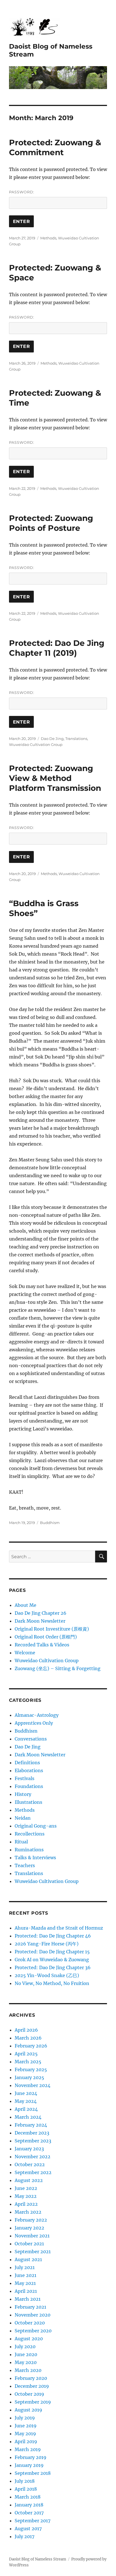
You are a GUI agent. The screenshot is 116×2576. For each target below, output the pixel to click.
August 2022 (29, 2180)
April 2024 (26, 2109)
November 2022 (33, 2157)
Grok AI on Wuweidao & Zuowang (52, 1960)
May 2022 (26, 2196)
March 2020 (28, 2370)
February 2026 (31, 2046)
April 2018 (26, 2489)
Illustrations (28, 1802)
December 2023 (32, 2133)
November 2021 (32, 2236)
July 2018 (25, 2481)
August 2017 (28, 2529)
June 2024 (26, 2093)
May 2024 (26, 2101)
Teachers (25, 1865)
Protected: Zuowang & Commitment (55, 147)
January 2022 (29, 2228)
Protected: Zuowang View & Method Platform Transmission (55, 778)
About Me (25, 1605)
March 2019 (28, 2449)
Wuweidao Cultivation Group (36, 744)
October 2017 (29, 2513)
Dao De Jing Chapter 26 (41, 1613)
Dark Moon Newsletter (40, 1621)
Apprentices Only (34, 1723)
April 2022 (26, 2204)
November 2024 (33, 2085)
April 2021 (26, 2291)
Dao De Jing (52, 739)
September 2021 (33, 2252)
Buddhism (50, 1523)
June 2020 (26, 2354)
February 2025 (31, 2070)
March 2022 (28, 2212)
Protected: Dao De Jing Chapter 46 (53, 1936)
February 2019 (31, 2457)
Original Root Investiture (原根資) (52, 1629)
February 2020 (31, 2378)
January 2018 (29, 2505)
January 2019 (29, 2465)
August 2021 (28, 2259)
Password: (22, 192)
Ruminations (29, 1850)
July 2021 (25, 2267)
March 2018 (28, 2497)
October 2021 (29, 2244)
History (23, 1794)
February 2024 (31, 2125)
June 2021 (25, 2275)
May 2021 (25, 2283)
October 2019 (29, 2394)
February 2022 (31, 2220)
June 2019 (26, 2426)
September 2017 (33, 2521)
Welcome (25, 1653)
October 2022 (30, 2164)
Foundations (29, 1786)
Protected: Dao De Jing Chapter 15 (52, 1952)
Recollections (30, 1834)
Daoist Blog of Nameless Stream (38, 2559)
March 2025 (28, 2062)
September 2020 (33, 2331)
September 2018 (33, 2473)
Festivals (24, 1778)
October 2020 (30, 2323)
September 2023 (33, 2141)
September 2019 (33, 2402)
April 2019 (26, 2441)
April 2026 (26, 2030)
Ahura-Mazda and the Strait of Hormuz (59, 1928)
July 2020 (25, 2346)
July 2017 (24, 2536)
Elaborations (29, 1770)
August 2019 (28, 2410)
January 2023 (29, 2149)
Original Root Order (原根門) (46, 1637)
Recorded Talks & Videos (42, 1645)
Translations (76, 739)
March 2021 (28, 2299)
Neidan (23, 1818)
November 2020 (33, 2315)
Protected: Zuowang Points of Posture (51, 523)
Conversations (31, 1739)
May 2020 (26, 2362)
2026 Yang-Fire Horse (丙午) (47, 1944)
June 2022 (26, 2188)
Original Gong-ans (36, 1826)
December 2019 (32, 2386)
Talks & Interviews (35, 1858)
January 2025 (29, 2077)
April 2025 (26, 2054)
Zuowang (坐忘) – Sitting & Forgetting (58, 1668)
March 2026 (28, 2038)
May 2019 (25, 2434)
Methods (48, 238)
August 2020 (29, 2339)
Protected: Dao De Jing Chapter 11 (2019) (57, 648)
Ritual (21, 1842)
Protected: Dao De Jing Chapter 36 (53, 1967)
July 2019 (25, 2418)
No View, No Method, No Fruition (52, 1983)
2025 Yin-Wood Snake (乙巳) (47, 1975)
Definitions (27, 1763)
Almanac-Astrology (37, 1715)
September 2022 (33, 2172)
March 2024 (28, 2117)
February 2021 (30, 2307)
